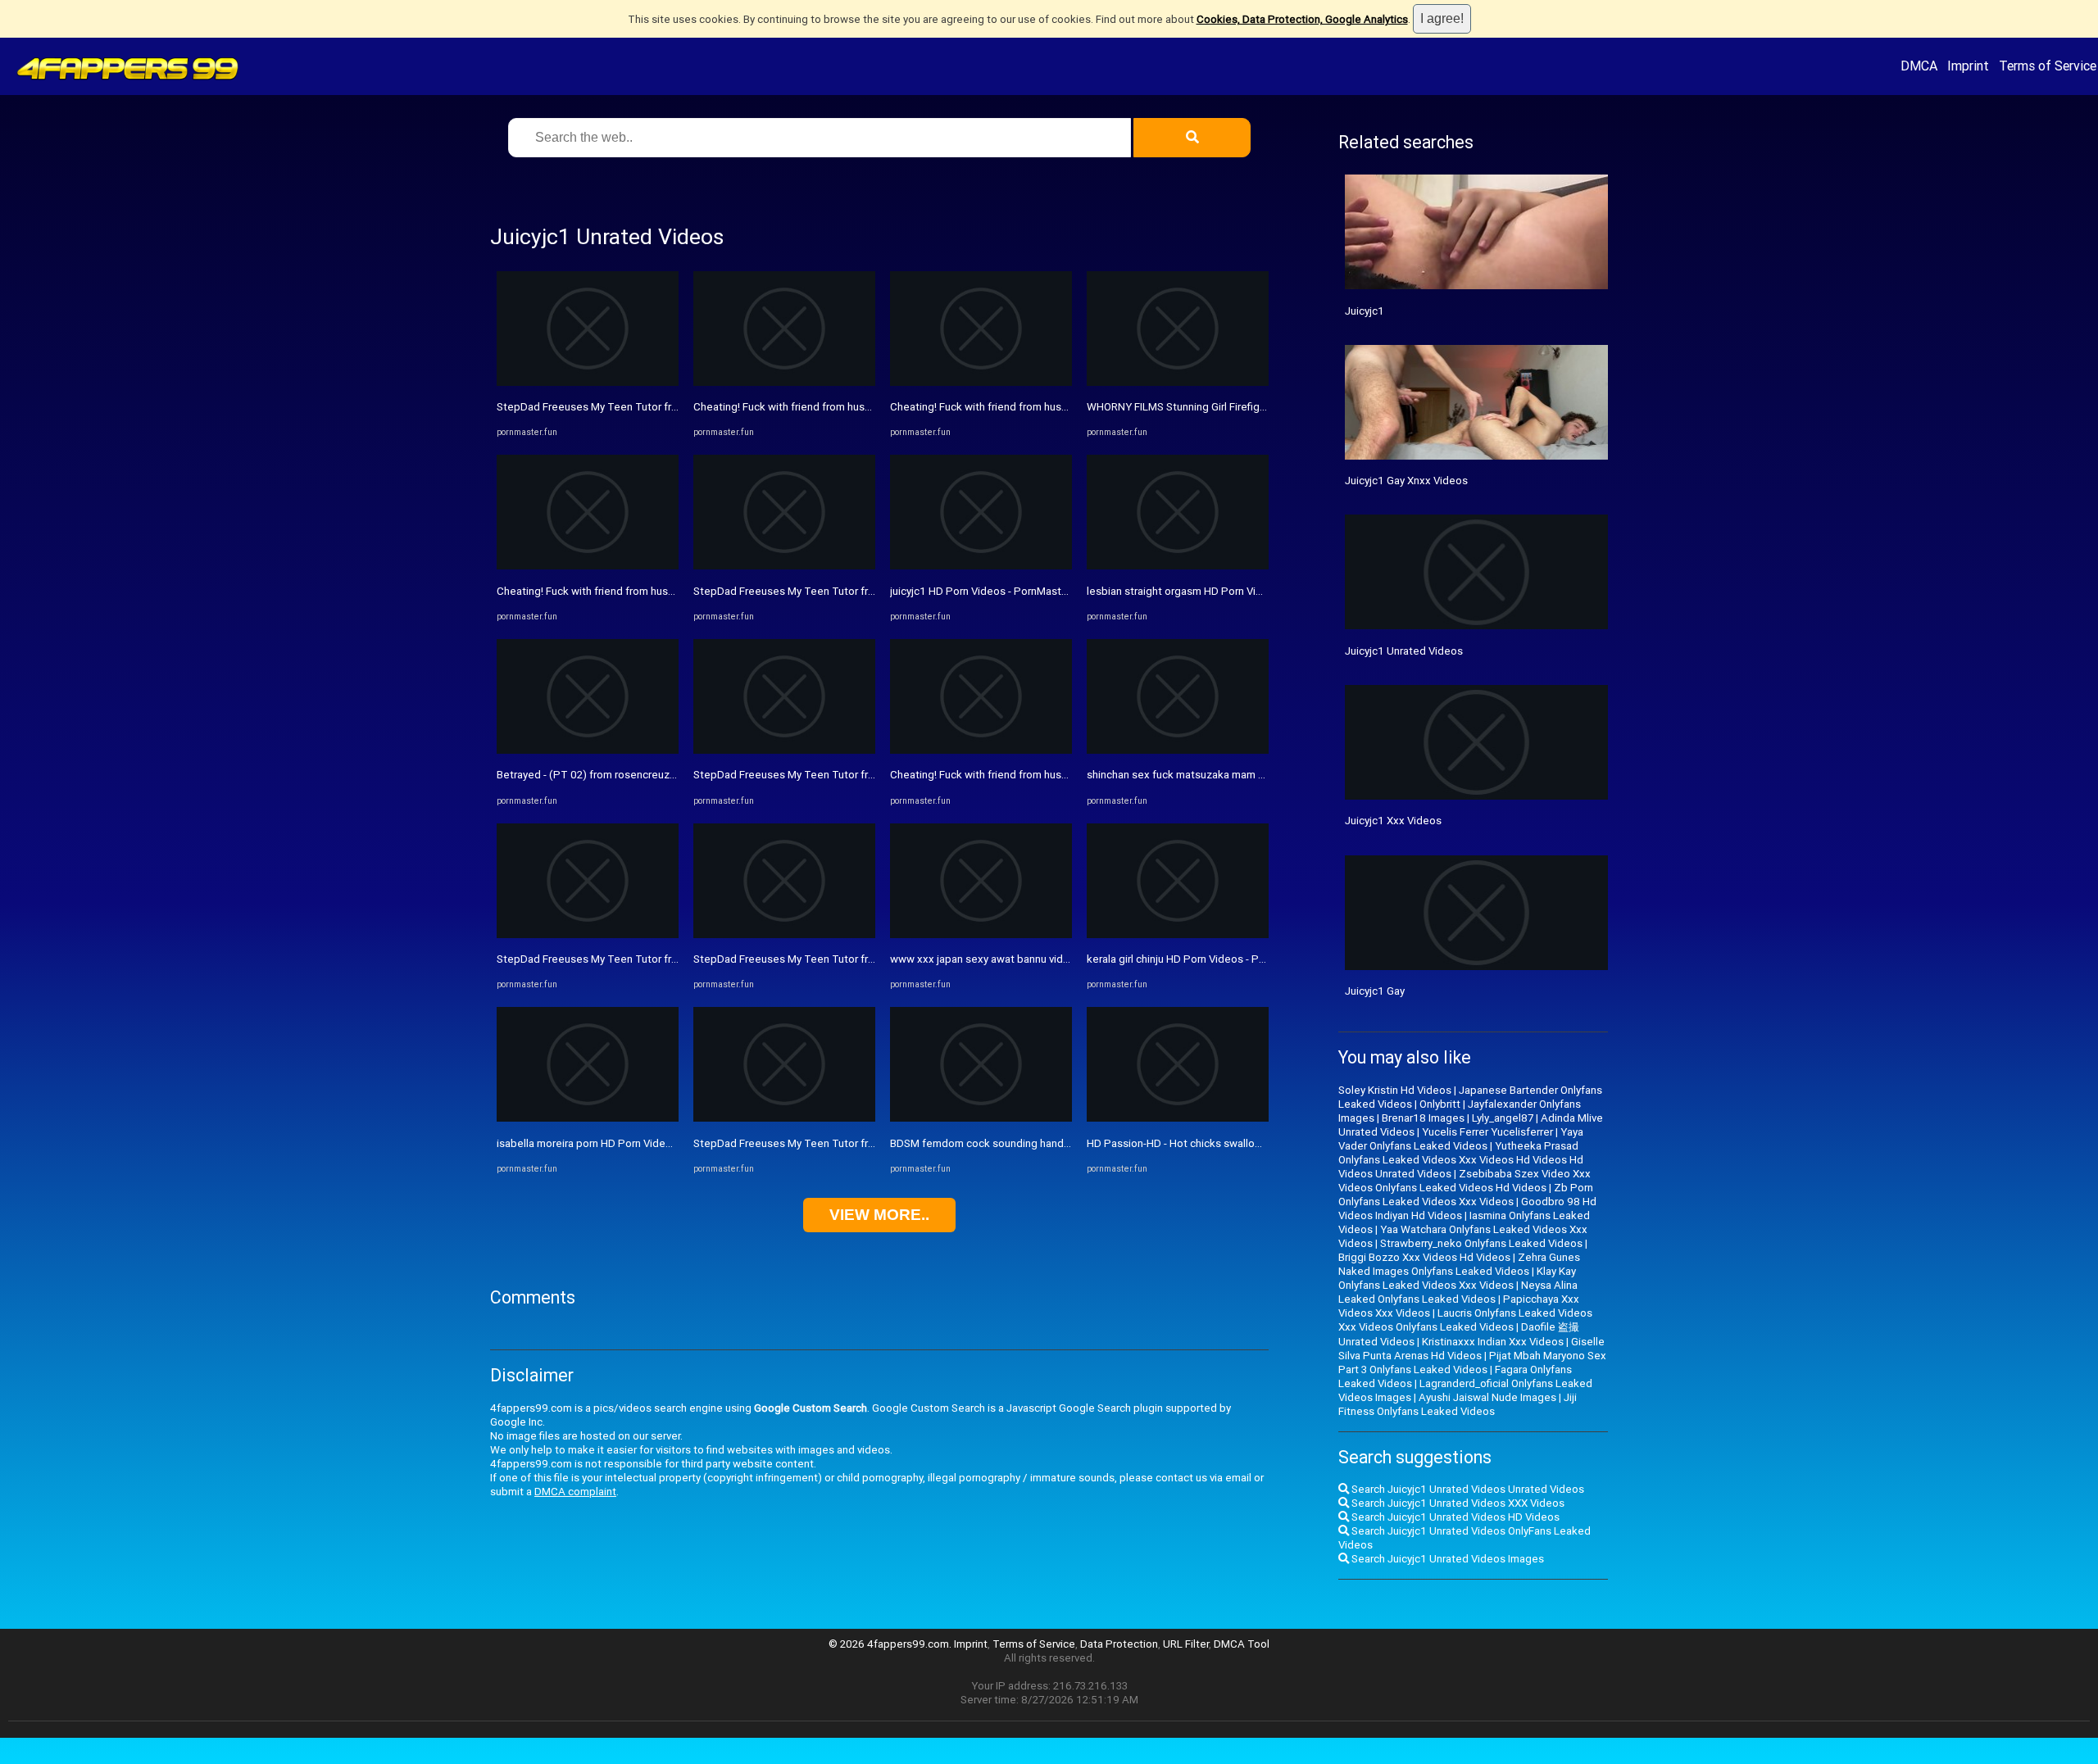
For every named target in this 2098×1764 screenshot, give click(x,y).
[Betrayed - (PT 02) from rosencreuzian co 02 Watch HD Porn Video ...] (588, 750)
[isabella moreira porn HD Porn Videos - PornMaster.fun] (588, 1118)
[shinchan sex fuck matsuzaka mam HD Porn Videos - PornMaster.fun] (1178, 750)
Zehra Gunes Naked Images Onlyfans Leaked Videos (1459, 1264)
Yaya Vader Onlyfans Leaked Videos (1461, 1139)
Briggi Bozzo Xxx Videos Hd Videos (1424, 1257)
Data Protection (1119, 1644)
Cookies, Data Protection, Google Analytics (1302, 19)
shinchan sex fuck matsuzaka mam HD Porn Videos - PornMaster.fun (1252, 775)
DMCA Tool (1242, 1644)
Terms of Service (2048, 66)
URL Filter (1186, 1644)
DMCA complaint (575, 1492)
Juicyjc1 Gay (1375, 991)
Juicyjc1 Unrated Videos (1404, 651)
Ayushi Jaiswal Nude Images (1487, 1397)
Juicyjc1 (1365, 311)
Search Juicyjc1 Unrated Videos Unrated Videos (1467, 1489)
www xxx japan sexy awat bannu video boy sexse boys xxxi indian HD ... (1063, 959)
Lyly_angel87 (1503, 1118)
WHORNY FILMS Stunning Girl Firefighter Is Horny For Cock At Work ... (1252, 407)
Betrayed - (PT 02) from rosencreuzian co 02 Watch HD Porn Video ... (663, 775)
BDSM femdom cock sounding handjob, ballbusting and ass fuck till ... (1058, 1143)
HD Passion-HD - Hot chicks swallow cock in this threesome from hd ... (1257, 1143)
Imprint (1968, 66)
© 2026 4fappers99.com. (891, 1644)
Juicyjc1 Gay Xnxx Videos (1406, 481)
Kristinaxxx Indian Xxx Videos (1493, 1342)
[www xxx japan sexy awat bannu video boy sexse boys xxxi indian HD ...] (981, 934)
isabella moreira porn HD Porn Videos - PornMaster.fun (629, 1143)
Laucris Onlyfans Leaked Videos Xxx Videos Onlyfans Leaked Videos (1465, 1320)
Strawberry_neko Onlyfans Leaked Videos (1481, 1243)
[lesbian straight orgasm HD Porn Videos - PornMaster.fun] (1178, 566)
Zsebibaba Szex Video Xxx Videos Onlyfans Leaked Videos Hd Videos (1465, 1181)
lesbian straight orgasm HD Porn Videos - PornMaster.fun (1225, 591)
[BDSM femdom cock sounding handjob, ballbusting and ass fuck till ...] (981, 1118)
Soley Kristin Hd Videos (1395, 1090)
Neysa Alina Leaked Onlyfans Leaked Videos (1458, 1292)
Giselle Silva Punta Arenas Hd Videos (1471, 1349)
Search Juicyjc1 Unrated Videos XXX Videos (1457, 1503)
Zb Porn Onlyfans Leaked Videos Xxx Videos (1466, 1195)
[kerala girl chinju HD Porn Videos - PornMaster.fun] (1178, 934)
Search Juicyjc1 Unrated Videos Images (1446, 1559)
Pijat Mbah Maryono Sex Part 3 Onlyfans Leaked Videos (1472, 1363)
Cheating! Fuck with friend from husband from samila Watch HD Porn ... (667, 591)
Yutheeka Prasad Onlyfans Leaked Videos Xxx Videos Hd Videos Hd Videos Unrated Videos (1461, 1160)
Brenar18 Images (1423, 1118)
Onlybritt (1440, 1104)
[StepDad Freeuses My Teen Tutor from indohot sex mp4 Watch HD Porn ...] (588, 382)
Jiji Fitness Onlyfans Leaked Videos (1458, 1404)
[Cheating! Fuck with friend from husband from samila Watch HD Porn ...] (588, 566)
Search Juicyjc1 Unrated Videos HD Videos (1454, 1517)
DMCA (1919, 66)
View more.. (879, 1215)
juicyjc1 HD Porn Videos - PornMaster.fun (989, 591)
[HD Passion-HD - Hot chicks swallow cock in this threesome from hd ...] (1178, 1118)
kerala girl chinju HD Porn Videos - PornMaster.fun (1206, 959)
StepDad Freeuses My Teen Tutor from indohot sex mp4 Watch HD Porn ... (677, 407)
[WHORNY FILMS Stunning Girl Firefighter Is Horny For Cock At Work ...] (1178, 382)
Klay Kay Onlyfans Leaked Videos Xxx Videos (1457, 1278)
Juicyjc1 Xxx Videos (1393, 821)
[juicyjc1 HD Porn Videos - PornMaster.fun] (981, 566)
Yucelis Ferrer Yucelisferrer (1487, 1132)
